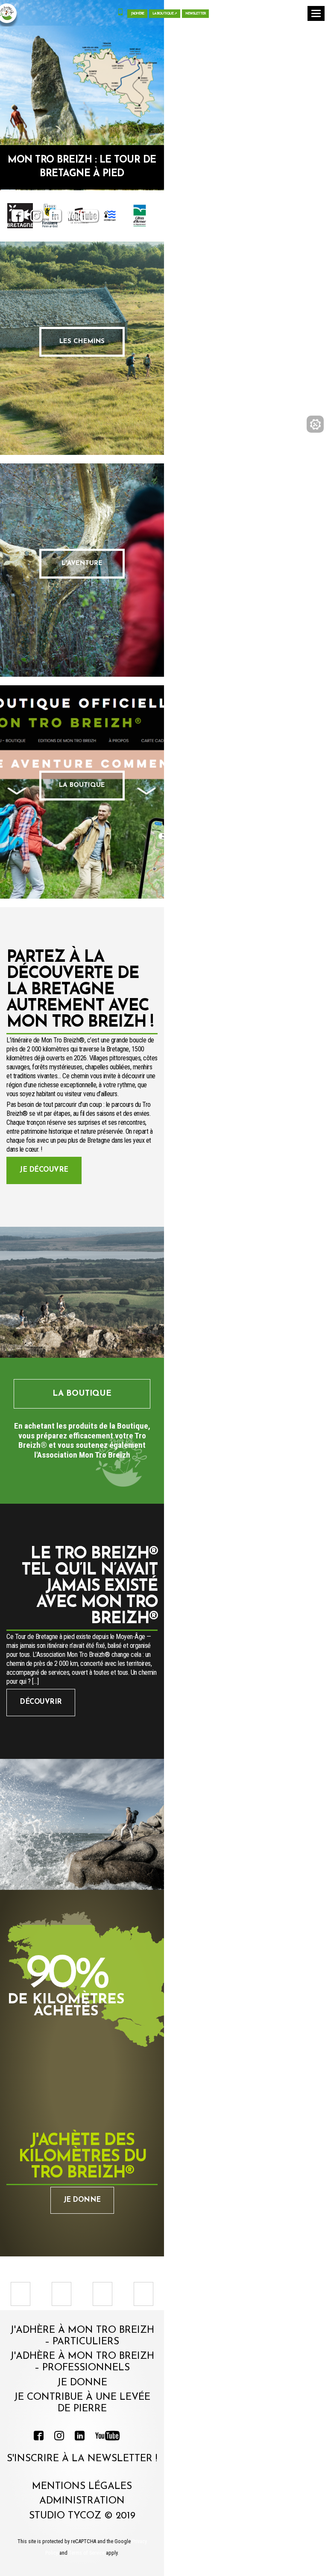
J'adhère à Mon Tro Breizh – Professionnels (82, 2362)
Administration (82, 2501)
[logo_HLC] (104, 2294)
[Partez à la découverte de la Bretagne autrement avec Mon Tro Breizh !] (82, 1292)
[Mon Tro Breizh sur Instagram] (37, 218)
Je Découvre (44, 1170)
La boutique (82, 785)
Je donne (82, 2200)
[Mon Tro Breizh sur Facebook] (18, 218)
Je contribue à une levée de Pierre (82, 2403)
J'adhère (137, 14)
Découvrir (41, 1702)
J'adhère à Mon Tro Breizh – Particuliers (82, 2336)
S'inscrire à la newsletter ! (82, 2459)
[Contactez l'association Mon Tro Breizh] (120, 13)
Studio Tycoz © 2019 (82, 2516)
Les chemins (82, 342)
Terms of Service (87, 2553)
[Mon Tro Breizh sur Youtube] (83, 218)
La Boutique (82, 1394)
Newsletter (195, 14)
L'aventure (82, 563)
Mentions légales (82, 2487)
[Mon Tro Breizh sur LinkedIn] (55, 218)
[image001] (63, 2294)
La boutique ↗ (165, 14)
